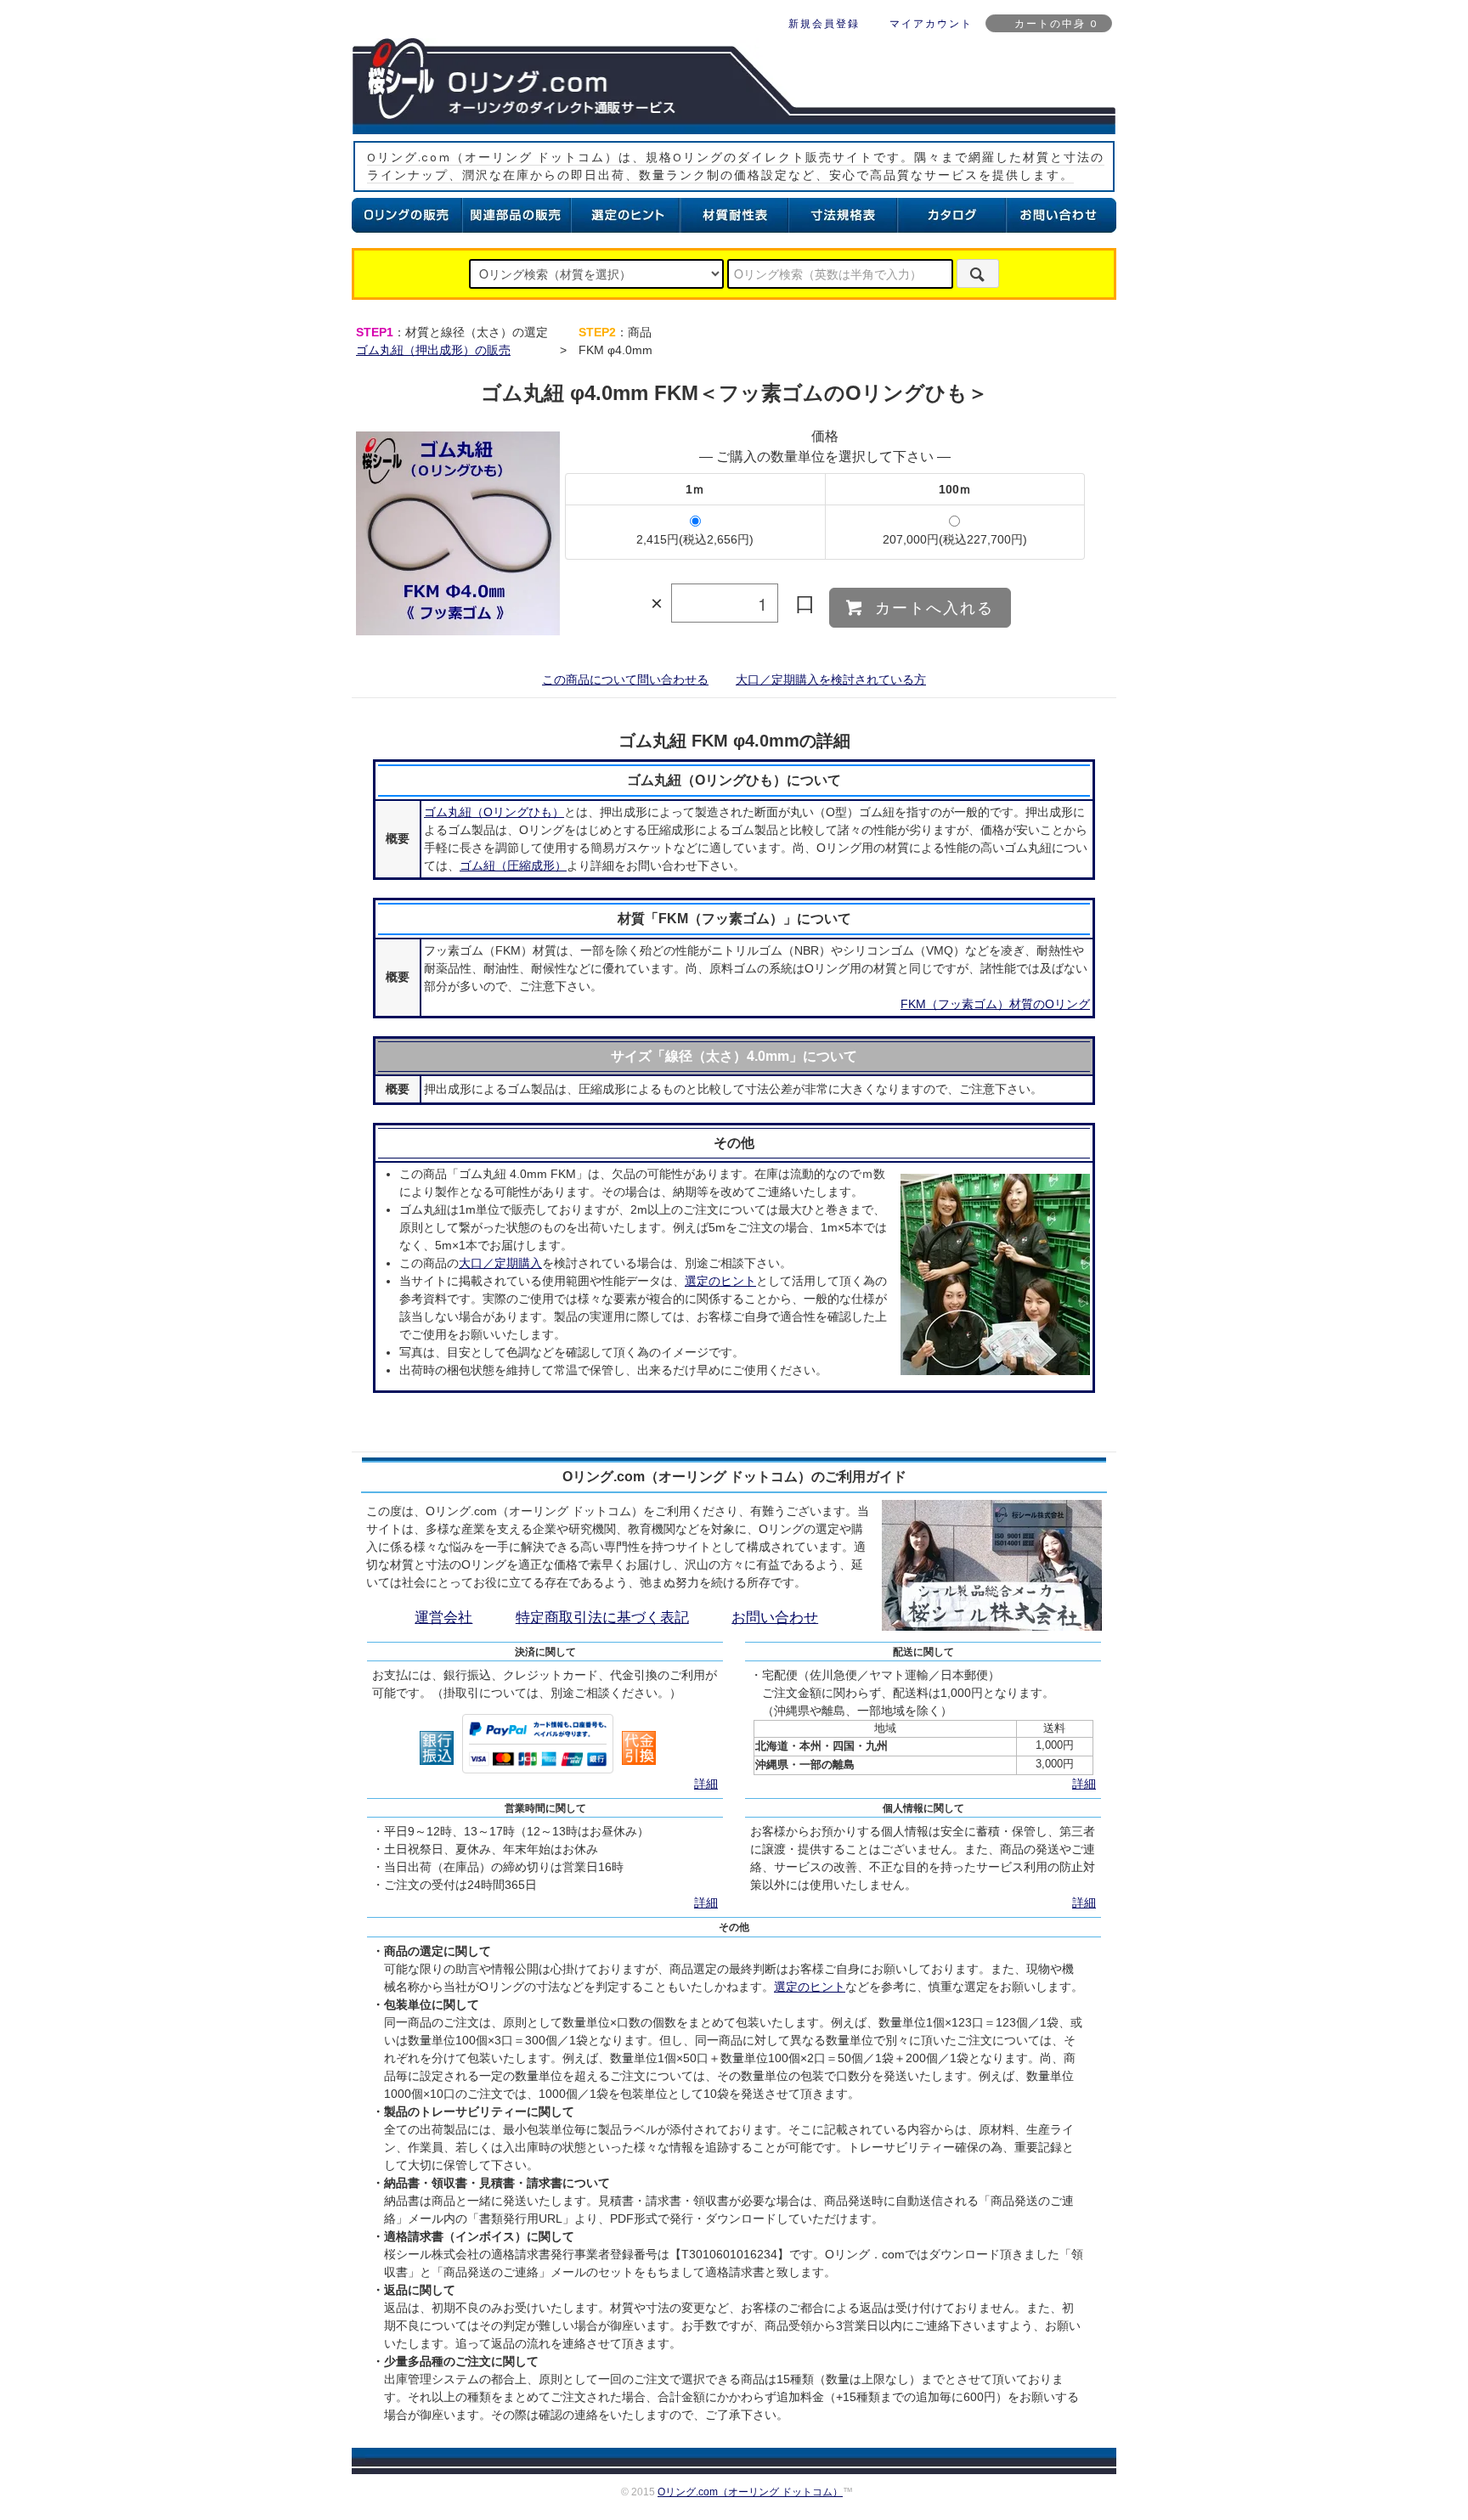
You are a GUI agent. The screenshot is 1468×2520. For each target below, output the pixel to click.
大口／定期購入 (500, 1263)
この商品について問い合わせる (625, 679)
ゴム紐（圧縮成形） (513, 865)
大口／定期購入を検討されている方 (831, 679)
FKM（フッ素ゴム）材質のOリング (995, 1004)
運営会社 (443, 1618)
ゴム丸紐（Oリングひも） (494, 812)
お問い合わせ (775, 1618)
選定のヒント (720, 1281)
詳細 (706, 1784)
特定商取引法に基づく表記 (602, 1618)
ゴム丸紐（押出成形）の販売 (433, 350)
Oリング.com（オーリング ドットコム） (750, 2492)
